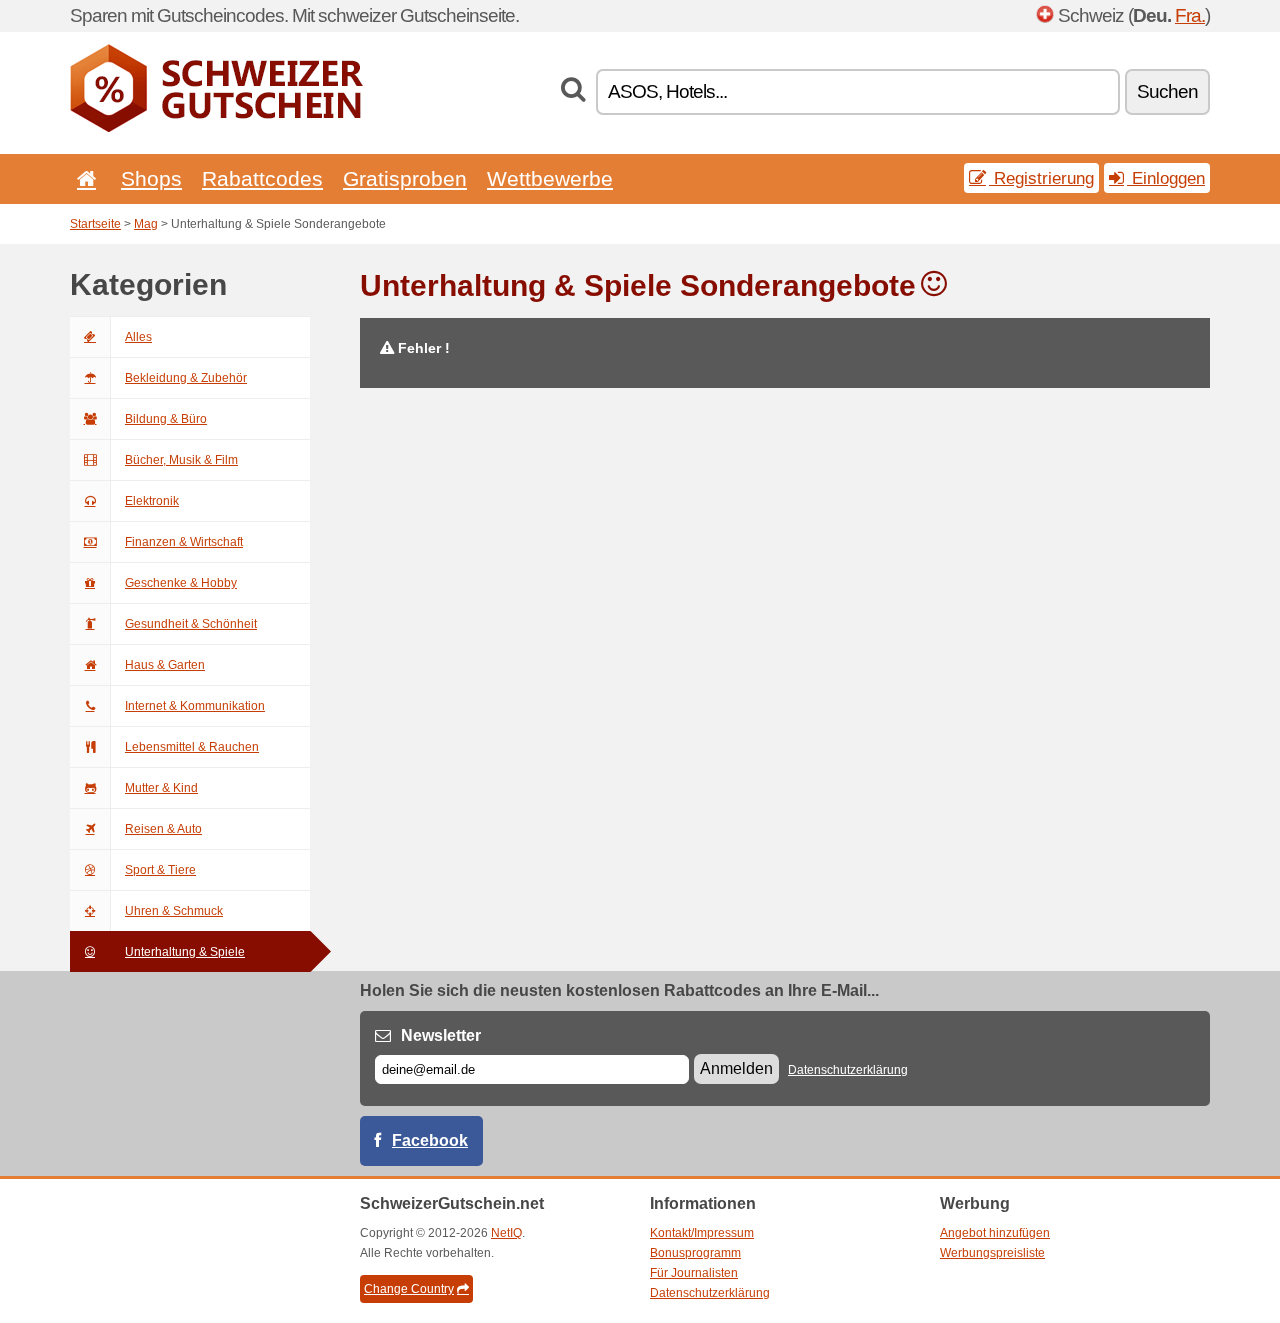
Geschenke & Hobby (181, 583)
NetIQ (506, 1233)
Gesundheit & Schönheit (191, 624)
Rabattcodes (262, 178)
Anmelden (736, 1068)
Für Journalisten (694, 1273)
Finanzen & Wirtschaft (184, 542)
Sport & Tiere (160, 870)
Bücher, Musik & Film (181, 460)
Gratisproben (405, 178)
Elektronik (152, 501)
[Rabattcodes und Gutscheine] (216, 128)
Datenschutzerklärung (848, 1070)
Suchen (1167, 91)
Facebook (430, 1140)
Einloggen (1166, 178)
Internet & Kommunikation (195, 706)
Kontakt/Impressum (702, 1233)
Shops (151, 178)
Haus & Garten (165, 665)
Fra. (1190, 15)
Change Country (409, 1289)
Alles (138, 337)
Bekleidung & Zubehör (186, 378)
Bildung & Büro (166, 419)
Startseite (95, 224)
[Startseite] (83, 178)
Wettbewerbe (550, 178)
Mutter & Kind (161, 788)
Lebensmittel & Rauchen (192, 747)
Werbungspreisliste (992, 1253)
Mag (146, 224)
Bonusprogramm (695, 1253)
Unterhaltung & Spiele (185, 952)
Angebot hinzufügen (995, 1233)
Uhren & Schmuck (174, 911)
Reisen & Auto (163, 829)
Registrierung (1041, 178)
